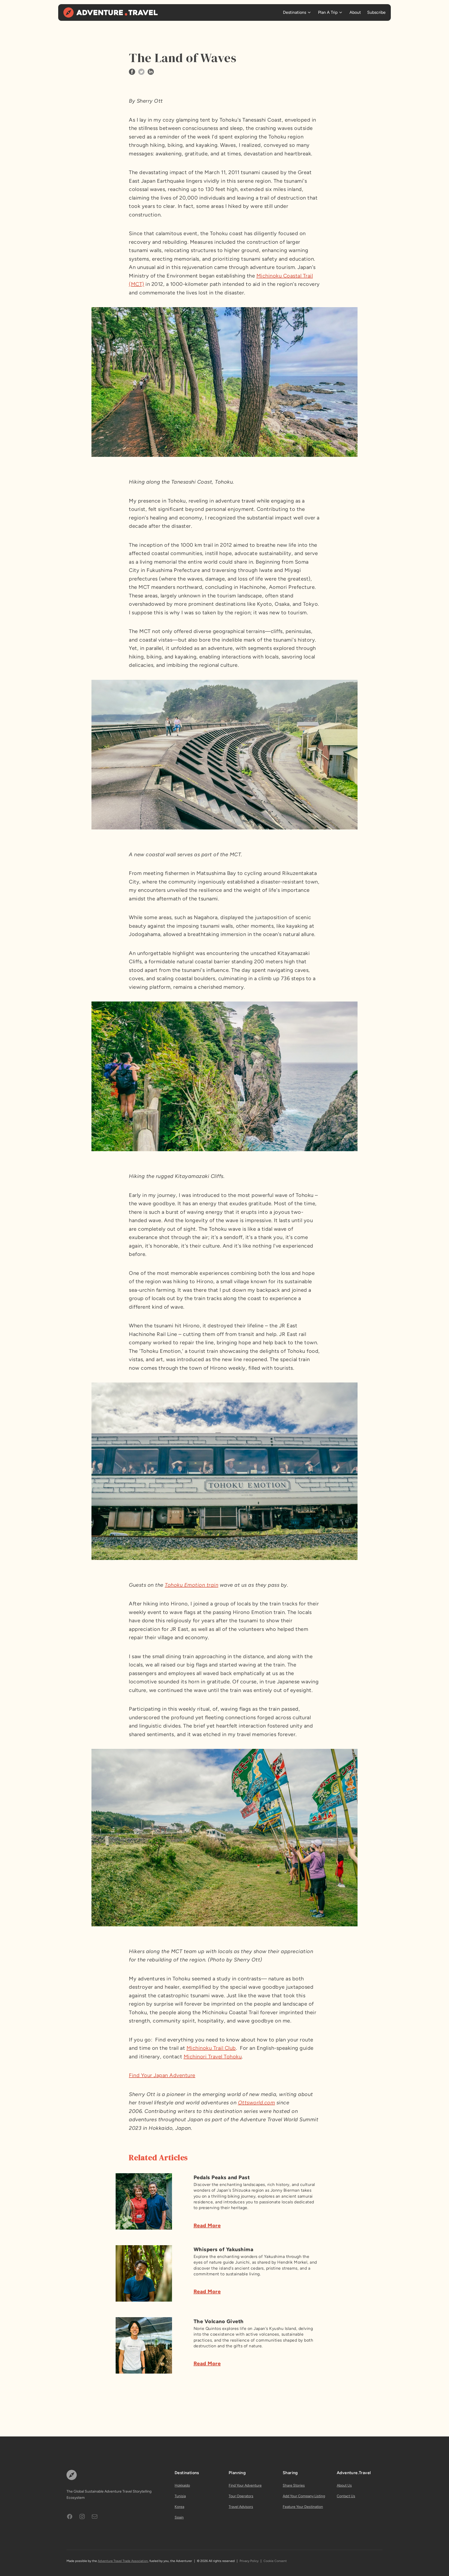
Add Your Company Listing (304, 2496)
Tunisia (180, 2496)
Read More (207, 2225)
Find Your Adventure (245, 2485)
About (355, 12)
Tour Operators (241, 2496)
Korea (179, 2507)
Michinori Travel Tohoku (213, 2057)
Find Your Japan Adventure (162, 2075)
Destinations (295, 12)
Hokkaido (182, 2485)
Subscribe (376, 12)
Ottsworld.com (257, 2103)
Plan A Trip (328, 12)
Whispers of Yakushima (224, 2249)
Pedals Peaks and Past (222, 2177)
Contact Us (346, 2496)
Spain (179, 2517)
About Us (344, 2485)
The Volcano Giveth (219, 2321)
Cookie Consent (275, 2561)
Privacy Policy (249, 2561)
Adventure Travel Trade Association (123, 2561)
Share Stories (294, 2485)
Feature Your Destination (303, 2507)
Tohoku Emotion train (192, 1585)
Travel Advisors (241, 2507)
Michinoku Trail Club (211, 2048)
